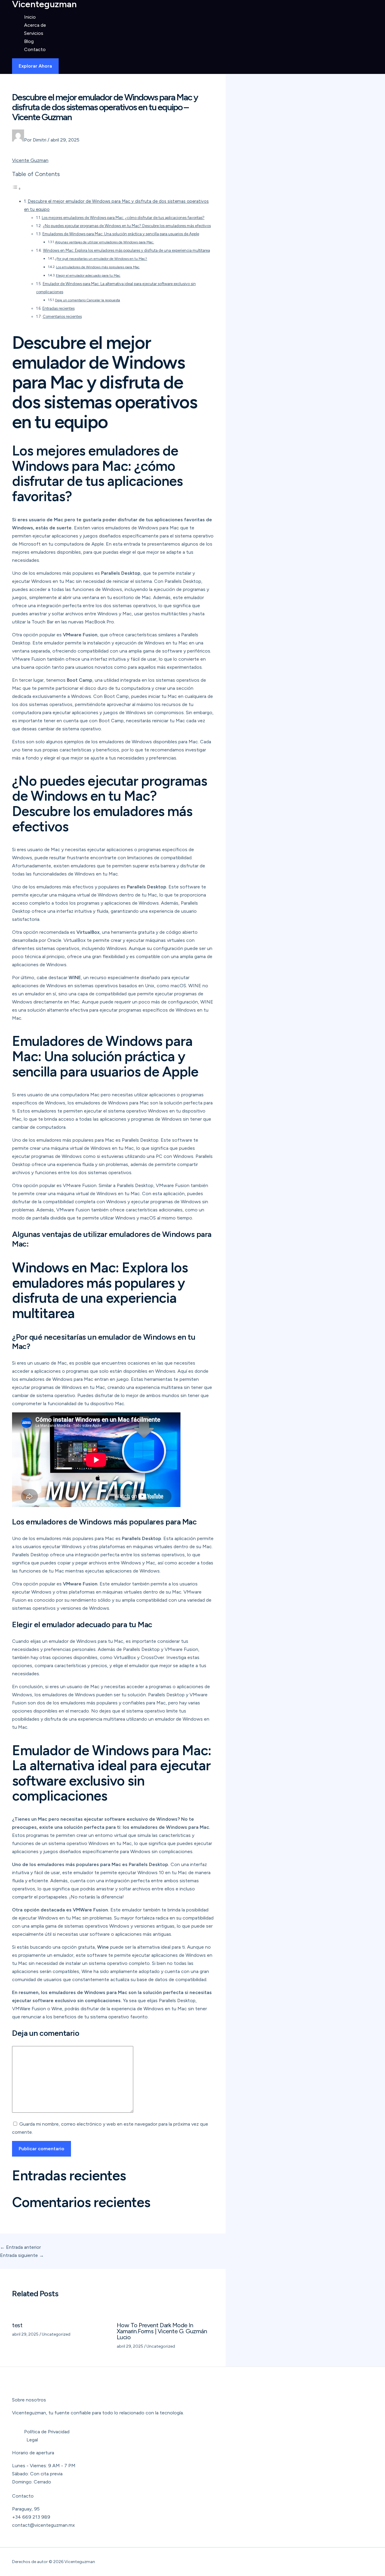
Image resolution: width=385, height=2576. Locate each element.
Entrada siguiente (22, 2255)
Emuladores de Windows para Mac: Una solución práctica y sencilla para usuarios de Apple (121, 234)
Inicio (30, 17)
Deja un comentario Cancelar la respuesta (88, 300)
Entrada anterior (20, 2247)
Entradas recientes (59, 308)
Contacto (35, 49)
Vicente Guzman (30, 160)
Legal (32, 2440)
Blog (29, 41)
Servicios (34, 33)
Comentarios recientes (62, 317)
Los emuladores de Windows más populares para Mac (98, 267)
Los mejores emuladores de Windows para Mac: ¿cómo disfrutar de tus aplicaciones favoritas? (123, 218)
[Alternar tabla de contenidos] (17, 189)
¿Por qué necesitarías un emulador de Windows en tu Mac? (101, 259)
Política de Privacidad (47, 2432)
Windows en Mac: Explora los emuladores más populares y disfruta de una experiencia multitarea (126, 250)
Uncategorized (56, 2334)
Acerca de (35, 25)
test (17, 2325)
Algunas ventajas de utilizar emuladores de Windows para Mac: (105, 242)
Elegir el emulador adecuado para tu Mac (88, 276)
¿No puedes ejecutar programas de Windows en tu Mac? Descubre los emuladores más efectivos (127, 226)
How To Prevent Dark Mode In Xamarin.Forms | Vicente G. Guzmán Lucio (162, 2331)
